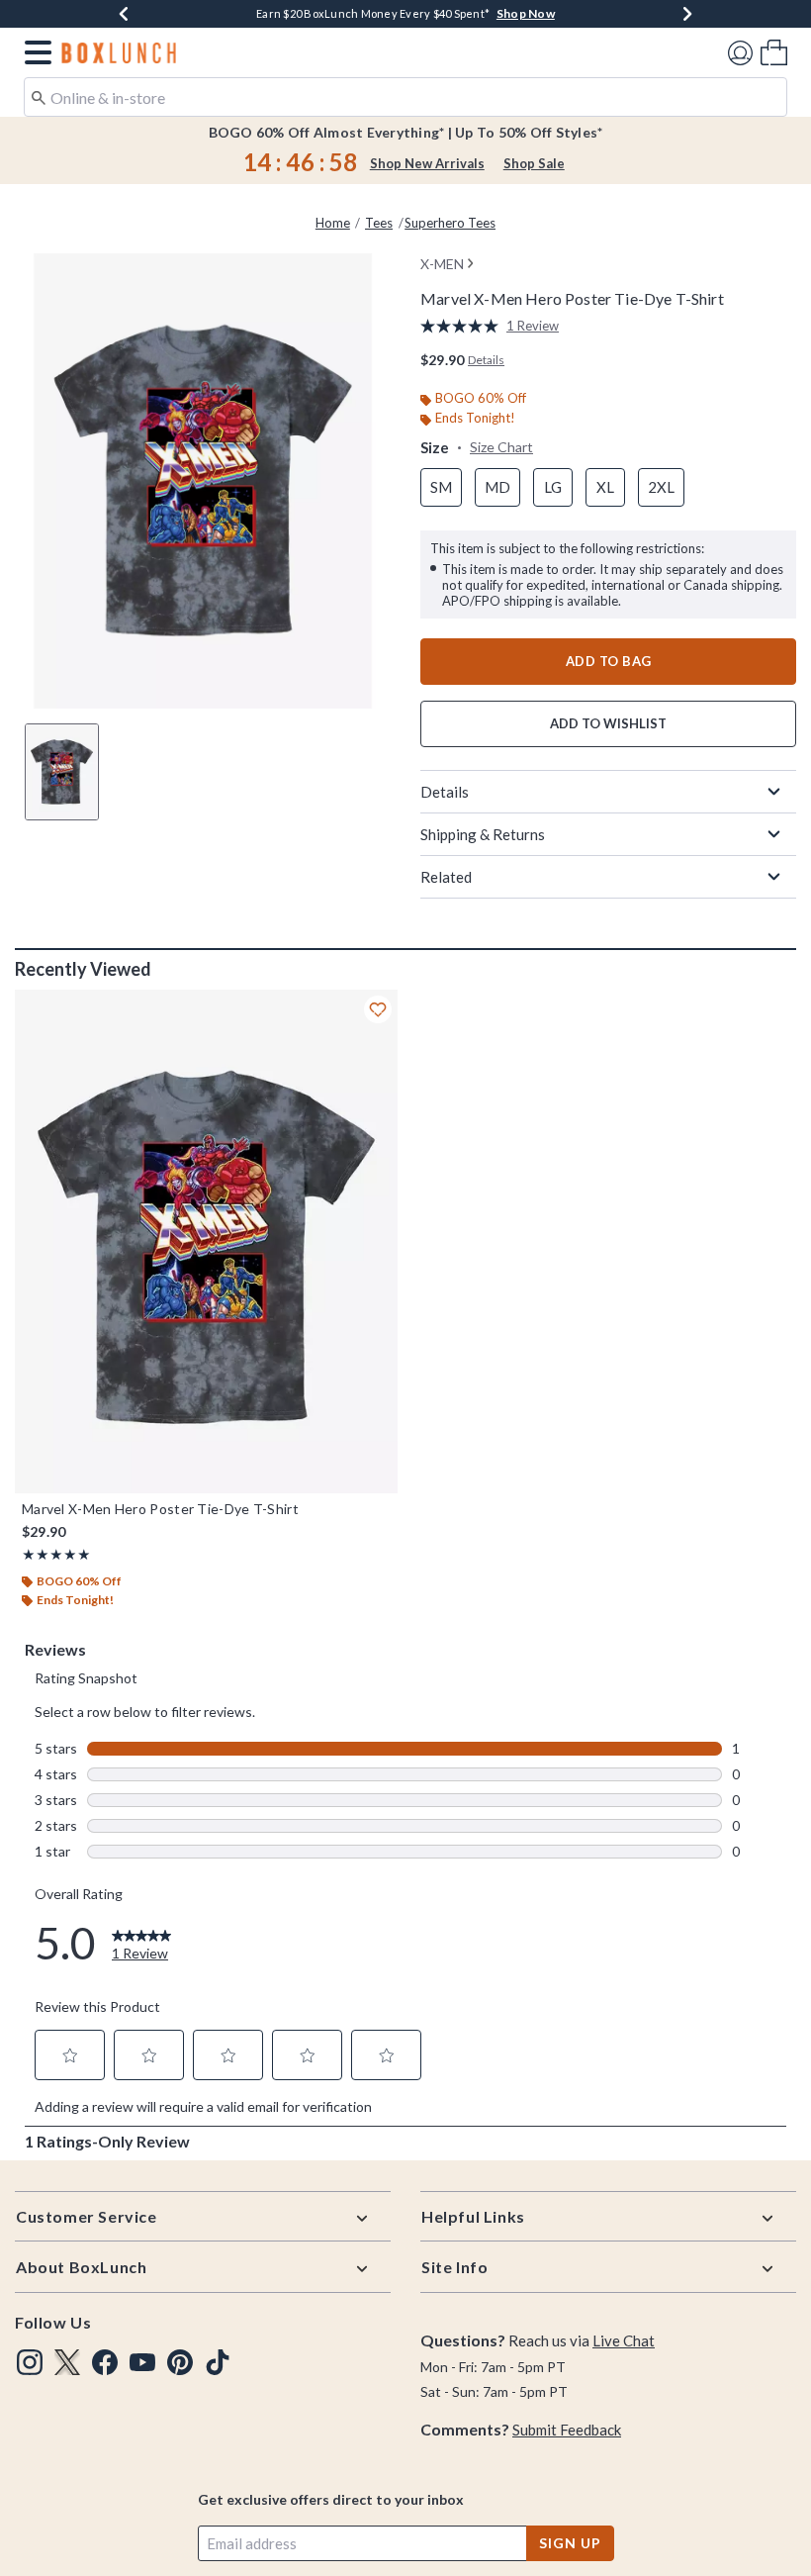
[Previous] (124, 14)
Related (446, 877)
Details (445, 792)
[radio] (441, 487)
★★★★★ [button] (56, 1554)
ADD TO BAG (609, 661)
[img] (30, 2362)
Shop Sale (534, 163)
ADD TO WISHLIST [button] (608, 723)
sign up (570, 2543)
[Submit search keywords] (39, 96)
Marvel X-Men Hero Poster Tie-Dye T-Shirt (160, 1509)
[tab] (62, 772)
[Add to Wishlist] (378, 1009)
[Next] (687, 14)
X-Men (442, 264)
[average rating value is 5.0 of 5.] (463, 326)
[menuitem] (774, 52)
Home (333, 223)
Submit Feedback (567, 2430)
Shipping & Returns (483, 834)
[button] (34, 52)
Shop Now (465, 13)
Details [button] (486, 360)
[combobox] (405, 97)
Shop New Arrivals (427, 163)
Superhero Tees (450, 223)
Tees (379, 223)
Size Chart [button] (501, 447)
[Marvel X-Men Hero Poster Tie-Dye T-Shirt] (206, 1241)
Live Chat (624, 2340)
